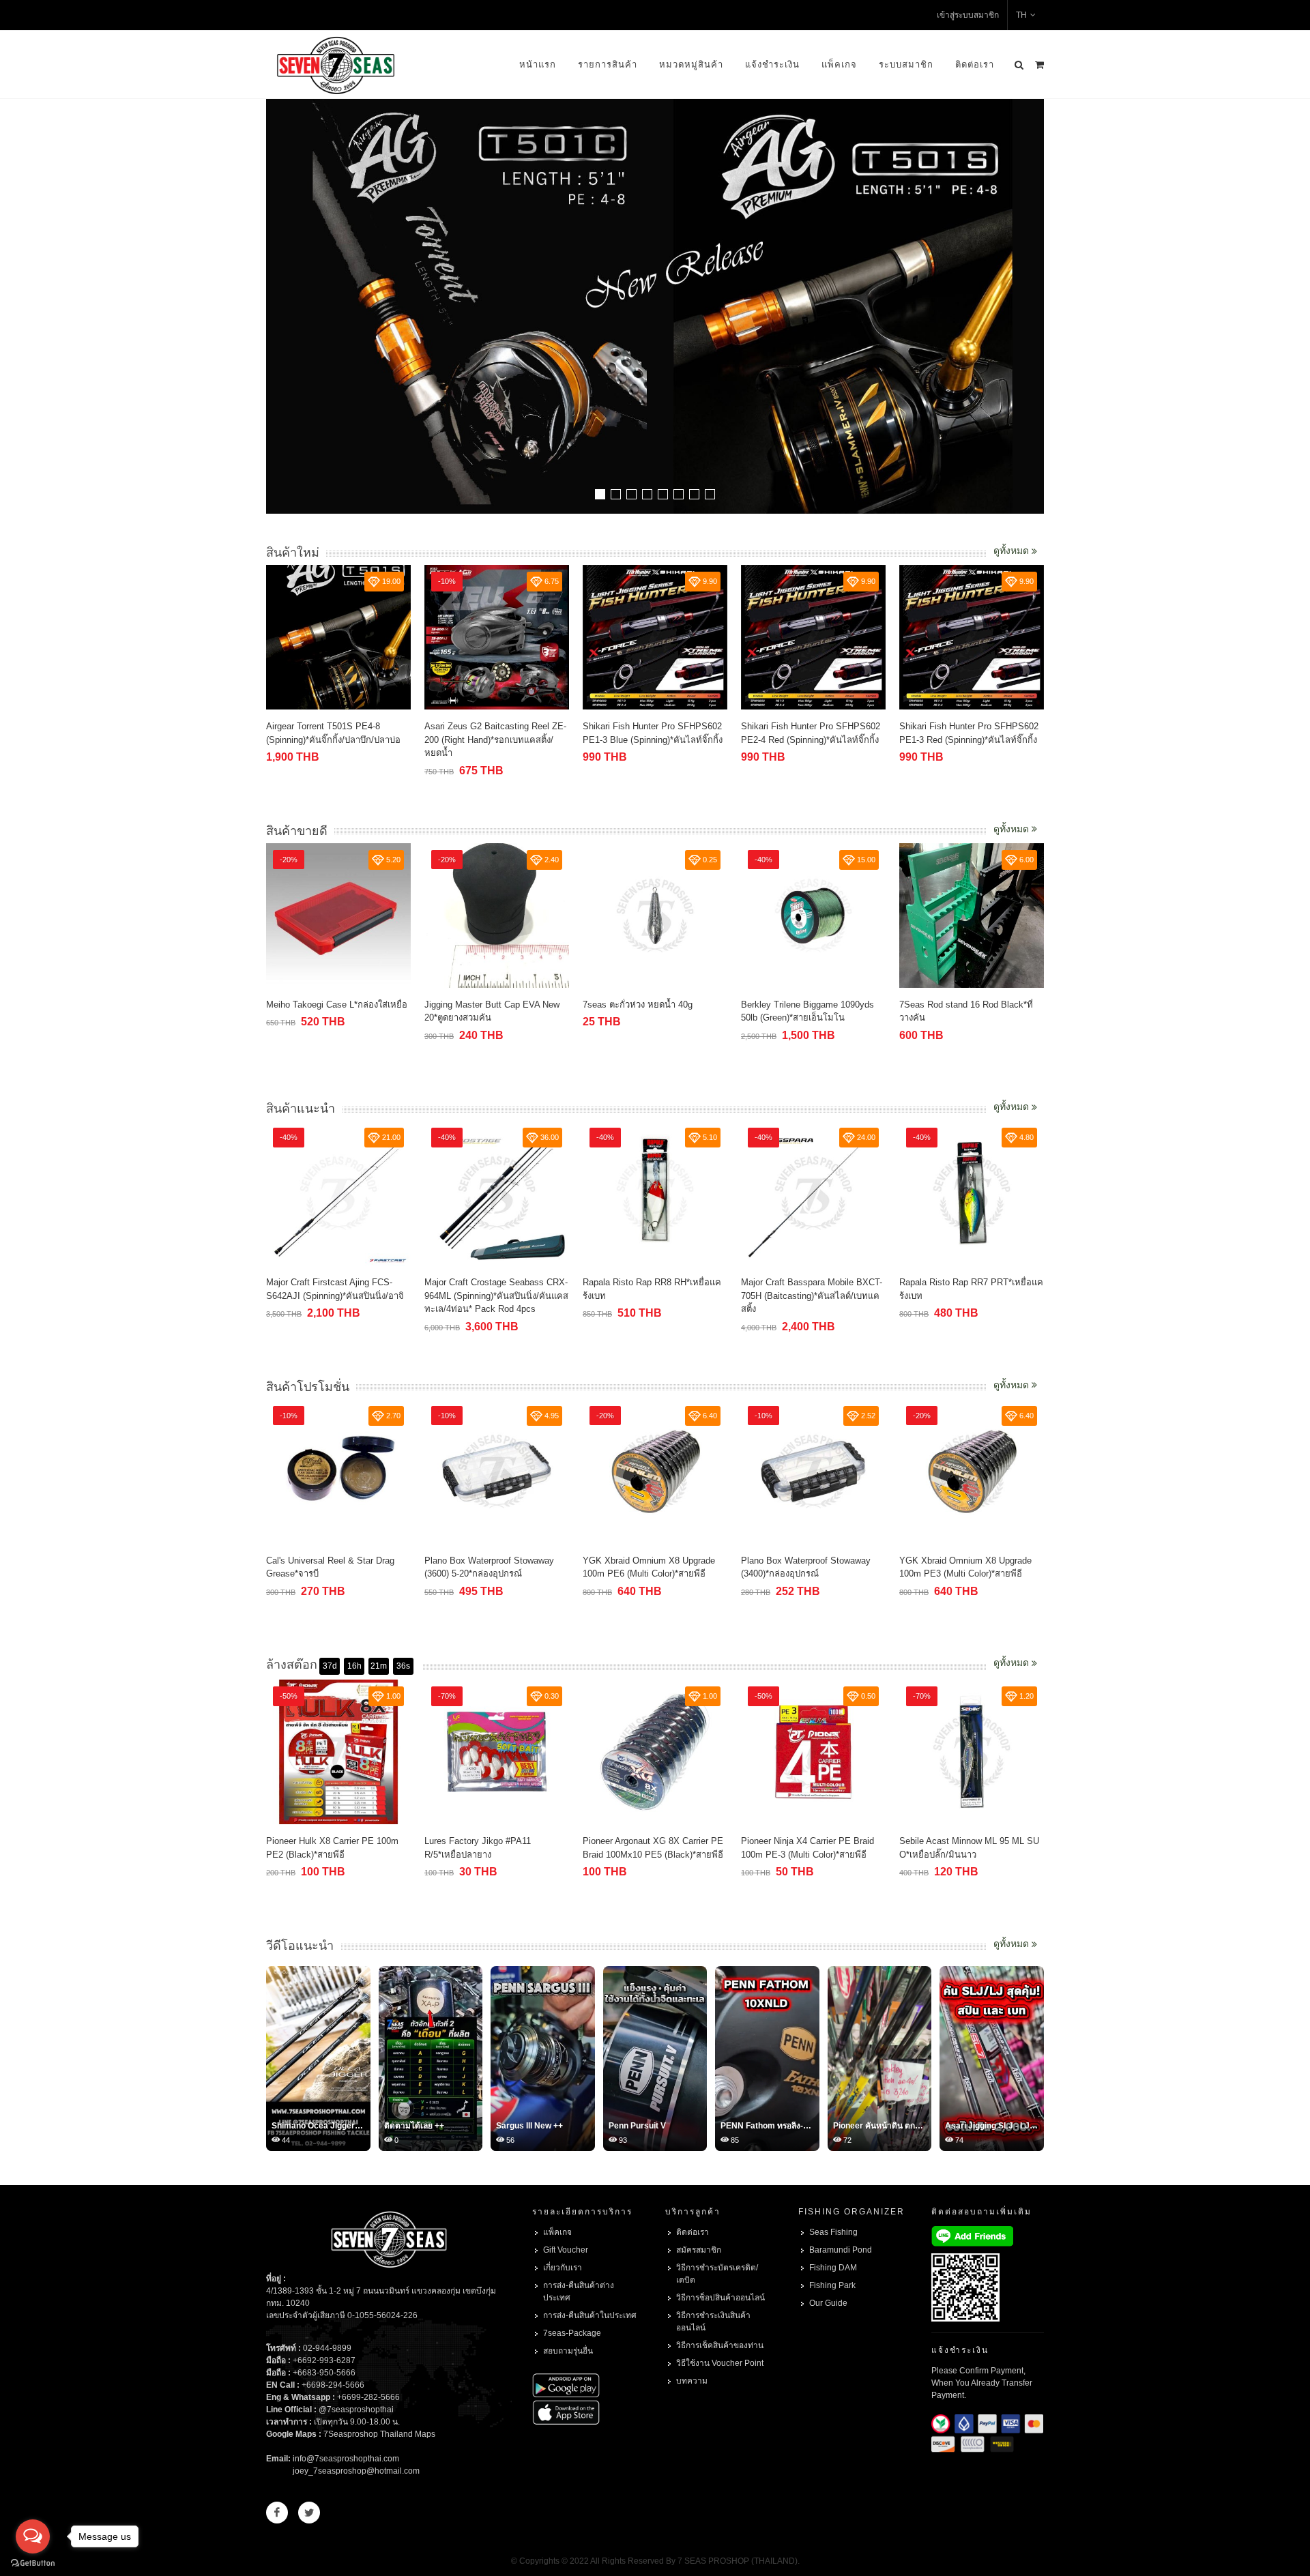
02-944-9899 (327, 2348)
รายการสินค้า (608, 64)
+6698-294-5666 (333, 2385)
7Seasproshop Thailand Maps (379, 2434)
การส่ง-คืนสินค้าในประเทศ (590, 2315)
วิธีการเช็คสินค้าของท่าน (720, 2345)
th (1021, 15)
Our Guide (828, 2303)
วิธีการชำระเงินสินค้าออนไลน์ (713, 2322)
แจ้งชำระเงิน (772, 64)
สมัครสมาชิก (699, 2250)
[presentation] (1032, 308)
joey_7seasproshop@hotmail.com (356, 2471)
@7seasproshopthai (356, 2410)
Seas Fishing (833, 2232)
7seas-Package (572, 2333)
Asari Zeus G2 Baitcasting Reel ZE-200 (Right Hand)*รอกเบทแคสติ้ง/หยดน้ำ (364, 740)
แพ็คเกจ (839, 64)
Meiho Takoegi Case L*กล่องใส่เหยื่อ (337, 1005)
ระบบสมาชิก (906, 64)
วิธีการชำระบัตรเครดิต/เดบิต (717, 2274)
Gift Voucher (566, 2250)
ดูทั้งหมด (1013, 551)
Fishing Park (832, 2285)
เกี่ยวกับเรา (563, 2268)
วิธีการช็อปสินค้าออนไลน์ (720, 2298)
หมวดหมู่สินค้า (691, 64)
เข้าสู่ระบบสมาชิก (968, 15)
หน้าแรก (538, 64)
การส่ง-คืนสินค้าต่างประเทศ (579, 2292)
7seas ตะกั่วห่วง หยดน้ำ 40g (638, 1005)
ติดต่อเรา (975, 64)
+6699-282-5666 (368, 2397)
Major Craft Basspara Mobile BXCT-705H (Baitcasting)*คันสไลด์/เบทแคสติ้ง (812, 1296)
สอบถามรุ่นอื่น (568, 2351)
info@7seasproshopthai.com (346, 2459)
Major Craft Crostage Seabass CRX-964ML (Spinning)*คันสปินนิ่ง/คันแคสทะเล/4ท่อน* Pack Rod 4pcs (496, 1296)
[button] (600, 494)
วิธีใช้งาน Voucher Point (720, 2363)
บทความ (692, 2381)
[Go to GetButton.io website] (33, 2562)
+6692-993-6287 (324, 2360)
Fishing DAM (833, 2268)
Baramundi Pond (841, 2250)
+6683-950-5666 (324, 2373)
